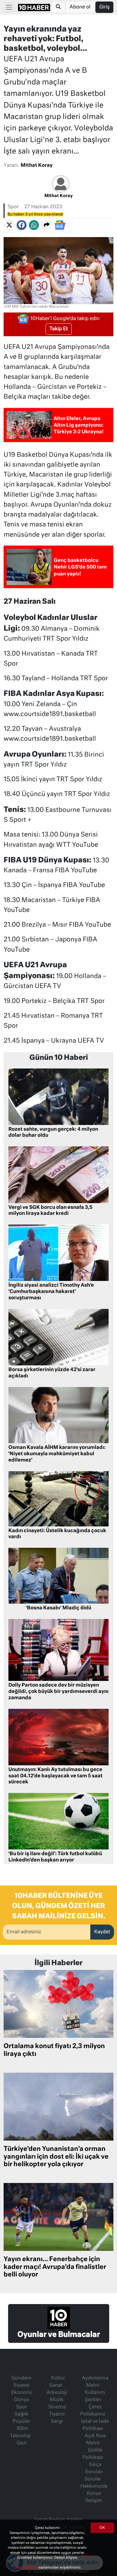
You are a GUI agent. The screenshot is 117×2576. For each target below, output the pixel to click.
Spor (13, 207)
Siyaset (21, 2385)
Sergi (57, 2422)
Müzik (57, 2400)
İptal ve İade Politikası (95, 2425)
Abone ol (80, 7)
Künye (94, 2494)
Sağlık (21, 2414)
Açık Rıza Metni (95, 2440)
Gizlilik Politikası (93, 2454)
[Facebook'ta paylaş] (22, 225)
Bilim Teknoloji (20, 2432)
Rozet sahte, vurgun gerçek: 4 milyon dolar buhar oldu (53, 1133)
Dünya (21, 2400)
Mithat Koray (37, 166)
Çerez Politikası (26, 2567)
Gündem (21, 2378)
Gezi (21, 2443)
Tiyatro (57, 2414)
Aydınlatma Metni (95, 2382)
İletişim (94, 2501)
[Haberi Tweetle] (9, 225)
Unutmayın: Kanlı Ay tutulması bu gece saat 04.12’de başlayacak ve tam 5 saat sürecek (55, 1776)
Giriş (104, 7)
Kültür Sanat (57, 2382)
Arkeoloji (57, 2393)
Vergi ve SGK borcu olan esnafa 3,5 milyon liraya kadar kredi (50, 1211)
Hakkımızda (94, 2486)
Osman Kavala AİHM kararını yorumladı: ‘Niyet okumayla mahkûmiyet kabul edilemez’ (57, 1454)
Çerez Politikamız (93, 2411)
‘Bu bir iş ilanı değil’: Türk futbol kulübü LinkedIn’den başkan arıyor (55, 1857)
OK (102, 2528)
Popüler (21, 2422)
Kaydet (102, 1932)
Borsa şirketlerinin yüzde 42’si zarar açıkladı (52, 1373)
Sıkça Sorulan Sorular (94, 2472)
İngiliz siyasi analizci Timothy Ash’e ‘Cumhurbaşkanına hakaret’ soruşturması (51, 1292)
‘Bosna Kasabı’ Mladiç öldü (58, 1608)
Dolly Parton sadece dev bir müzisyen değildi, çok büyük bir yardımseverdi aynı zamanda (58, 1692)
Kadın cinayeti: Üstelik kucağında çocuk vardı (57, 1534)
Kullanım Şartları (95, 2396)
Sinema (57, 2407)
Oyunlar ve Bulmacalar (59, 2335)
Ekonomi (21, 2393)
